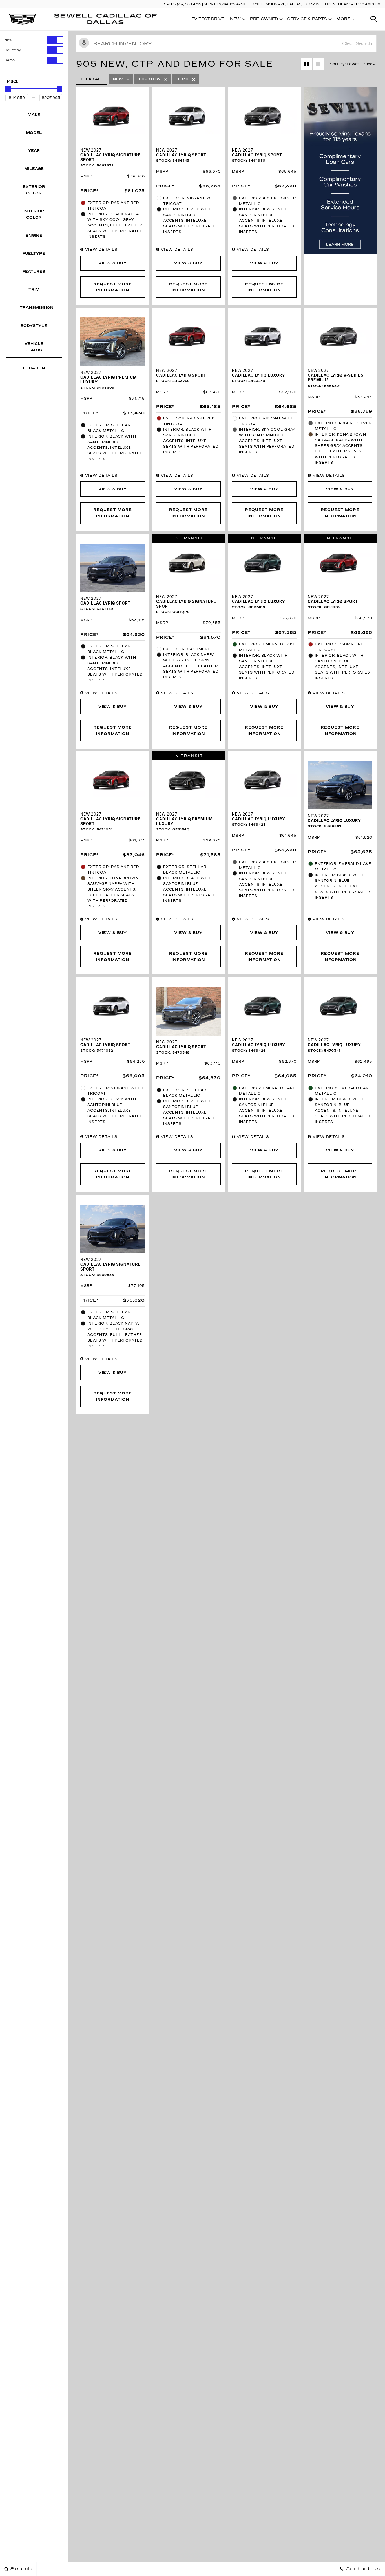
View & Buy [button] (113, 263)
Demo (9, 60)
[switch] (34, 40)
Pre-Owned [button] (264, 20)
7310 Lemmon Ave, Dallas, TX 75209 (286, 4)
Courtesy (13, 50)
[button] (374, 19)
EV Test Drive (208, 19)
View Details (101, 250)
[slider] (8, 89)
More (343, 20)
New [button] (237, 20)
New (8, 40)
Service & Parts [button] (307, 20)
